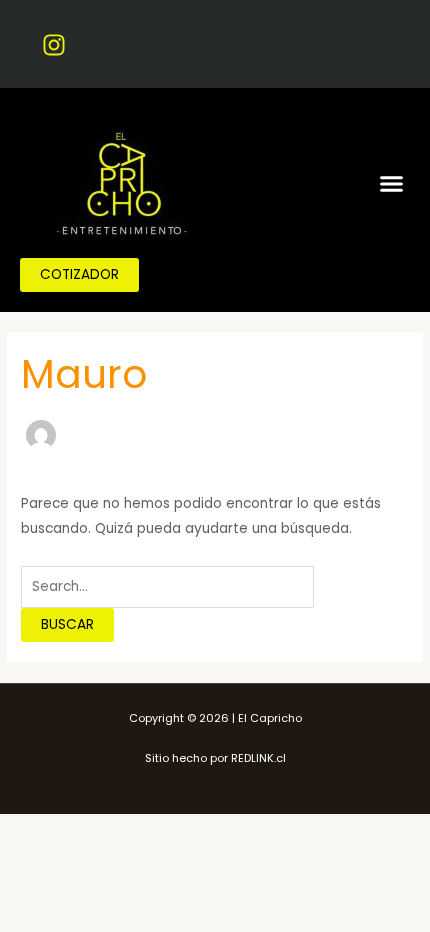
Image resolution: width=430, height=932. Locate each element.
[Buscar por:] (167, 586)
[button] (392, 183)
